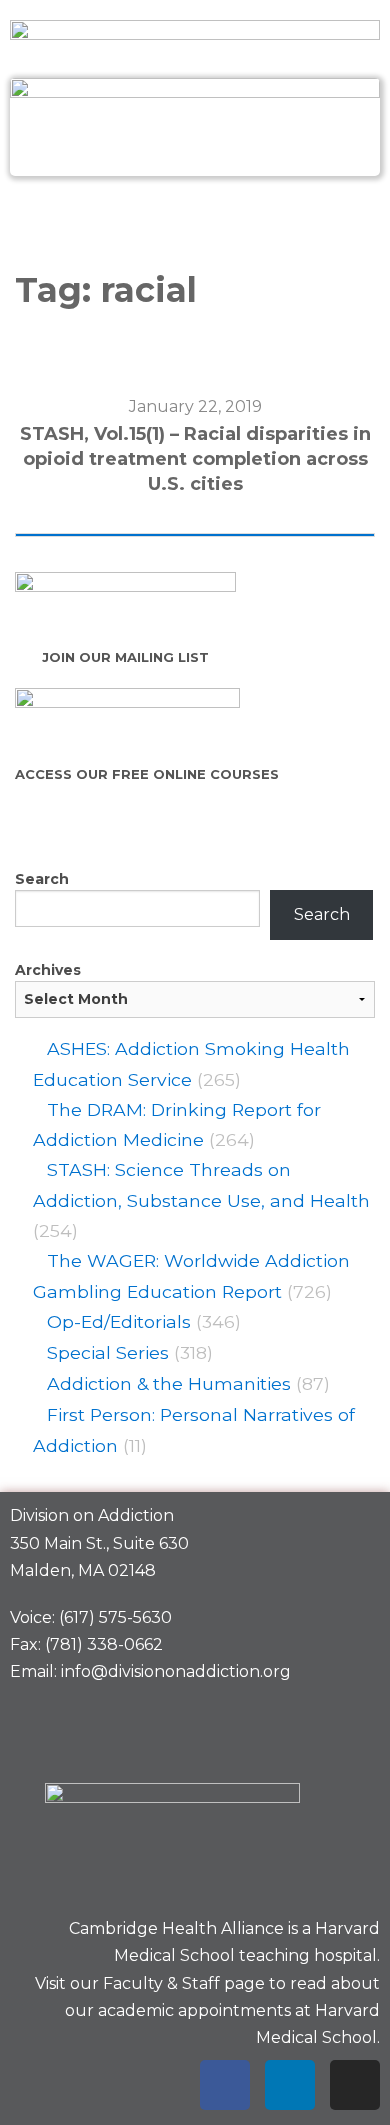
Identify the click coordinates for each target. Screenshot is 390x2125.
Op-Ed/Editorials (119, 1321)
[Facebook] (225, 2085)
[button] (195, 219)
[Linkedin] (290, 2085)
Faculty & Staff (161, 1983)
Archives (48, 970)
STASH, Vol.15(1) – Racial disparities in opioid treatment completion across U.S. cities (195, 459)
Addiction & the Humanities (169, 1383)
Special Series (108, 1352)
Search (42, 879)
